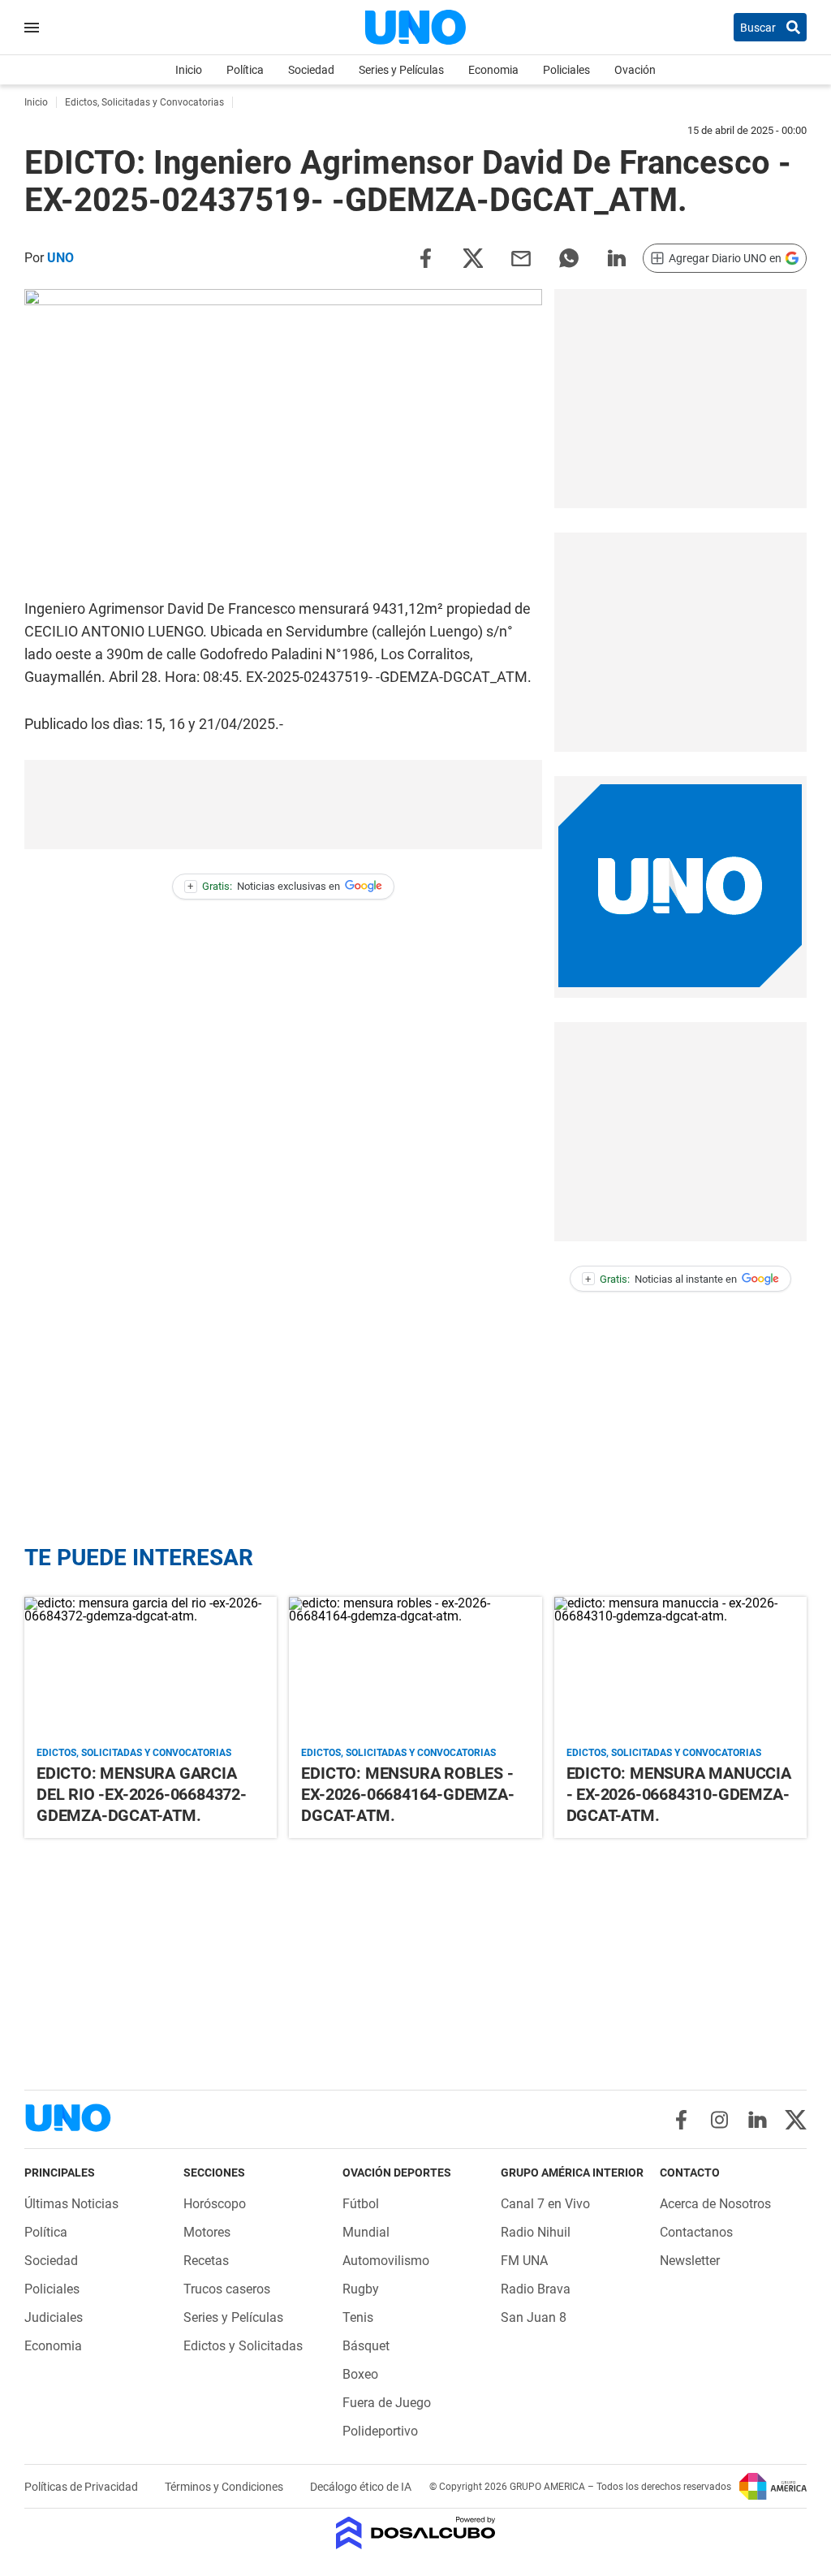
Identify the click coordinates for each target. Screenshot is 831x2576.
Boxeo (360, 2374)
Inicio (189, 70)
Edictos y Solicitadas (243, 2346)
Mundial (366, 2232)
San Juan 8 (534, 2317)
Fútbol (361, 2204)
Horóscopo (215, 2204)
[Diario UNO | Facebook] (681, 2120)
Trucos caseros (227, 2289)
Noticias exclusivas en (264, 886)
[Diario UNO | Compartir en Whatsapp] (569, 257)
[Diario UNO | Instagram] (719, 2120)
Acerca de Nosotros (715, 2204)
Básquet (366, 2346)
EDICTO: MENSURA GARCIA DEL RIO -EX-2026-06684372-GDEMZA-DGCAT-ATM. (142, 1794)
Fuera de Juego (387, 2403)
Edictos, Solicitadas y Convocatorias (134, 1753)
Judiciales (54, 2317)
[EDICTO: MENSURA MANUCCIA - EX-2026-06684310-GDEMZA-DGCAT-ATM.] (680, 1668)
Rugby (361, 2289)
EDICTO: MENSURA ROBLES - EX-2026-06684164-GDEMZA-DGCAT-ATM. (407, 1794)
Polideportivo (380, 2431)
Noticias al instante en (661, 1279)
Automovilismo (386, 2261)
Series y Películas (401, 70)
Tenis (358, 2317)
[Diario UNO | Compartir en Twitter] (473, 257)
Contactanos (696, 2232)
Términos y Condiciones (225, 2487)
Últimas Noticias (71, 2204)
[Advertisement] (680, 399)
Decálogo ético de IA (361, 2487)
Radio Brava (536, 2289)
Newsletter (690, 2261)
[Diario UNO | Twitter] (796, 2120)
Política (245, 70)
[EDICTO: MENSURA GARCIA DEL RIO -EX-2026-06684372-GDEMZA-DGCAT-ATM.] (151, 1668)
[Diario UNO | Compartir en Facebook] (425, 257)
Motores (207, 2232)
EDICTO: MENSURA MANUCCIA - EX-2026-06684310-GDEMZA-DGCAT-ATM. (679, 1794)
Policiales (566, 70)
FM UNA (524, 2261)
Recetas (206, 2261)
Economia (493, 70)
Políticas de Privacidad (82, 2487)
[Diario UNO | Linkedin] (758, 2120)
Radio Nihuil (536, 2232)
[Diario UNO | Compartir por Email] (521, 257)
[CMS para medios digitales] (416, 2534)
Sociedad (311, 70)
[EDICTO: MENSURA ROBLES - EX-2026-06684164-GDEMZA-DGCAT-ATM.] (415, 1668)
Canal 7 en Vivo (545, 2204)
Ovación (635, 70)
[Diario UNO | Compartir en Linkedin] (617, 257)
